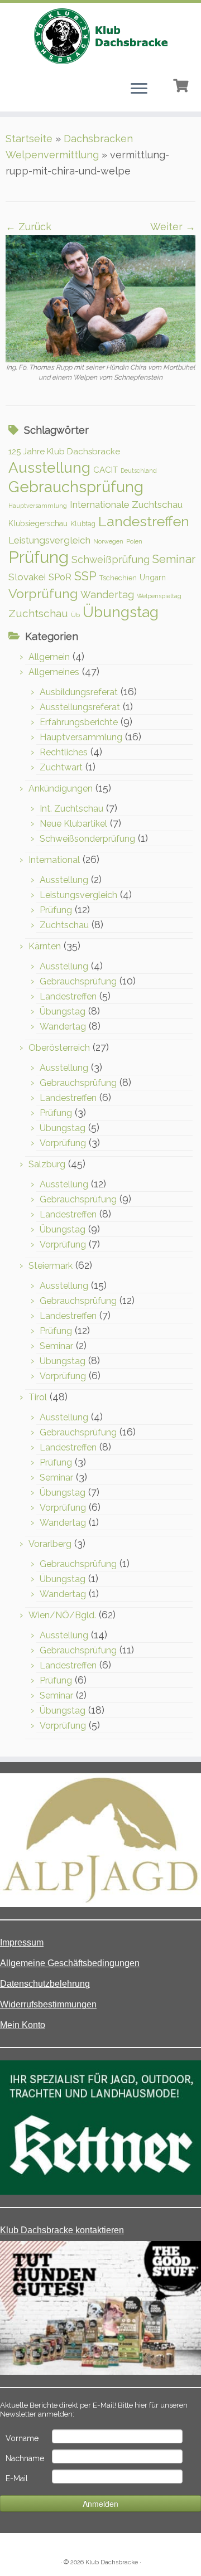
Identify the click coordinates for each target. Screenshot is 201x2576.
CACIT (106, 470)
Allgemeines (54, 672)
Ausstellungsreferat (80, 707)
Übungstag (121, 612)
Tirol (38, 1397)
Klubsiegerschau (38, 523)
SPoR (60, 577)
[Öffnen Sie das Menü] (139, 89)
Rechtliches (64, 752)
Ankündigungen (61, 789)
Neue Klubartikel (73, 824)
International (54, 860)
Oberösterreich (59, 1048)
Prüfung (39, 557)
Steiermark (51, 1266)
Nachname (25, 2458)
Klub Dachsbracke (112, 2562)
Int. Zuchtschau (71, 809)
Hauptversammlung (38, 506)
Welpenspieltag (159, 596)
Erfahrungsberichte (79, 722)
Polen (134, 541)
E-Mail (17, 2478)
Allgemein (49, 657)
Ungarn (153, 578)
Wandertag (107, 595)
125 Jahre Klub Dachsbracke (64, 452)
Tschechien (118, 578)
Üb (75, 615)
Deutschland (139, 470)
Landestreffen (144, 521)
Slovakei (27, 577)
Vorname (22, 2438)
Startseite (29, 139)
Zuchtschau (38, 613)
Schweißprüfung (111, 559)
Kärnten (45, 946)
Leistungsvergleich (49, 540)
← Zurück (28, 227)
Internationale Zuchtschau (126, 504)
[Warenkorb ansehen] (182, 84)
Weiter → (173, 227)
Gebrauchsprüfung (76, 487)
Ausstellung (49, 467)
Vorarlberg (50, 1544)
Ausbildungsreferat (79, 692)
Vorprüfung (43, 593)
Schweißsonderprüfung (87, 839)
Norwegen (108, 541)
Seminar (174, 559)
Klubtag (83, 524)
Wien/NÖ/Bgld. (62, 1615)
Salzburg (47, 1164)
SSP (85, 576)
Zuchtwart (61, 767)
